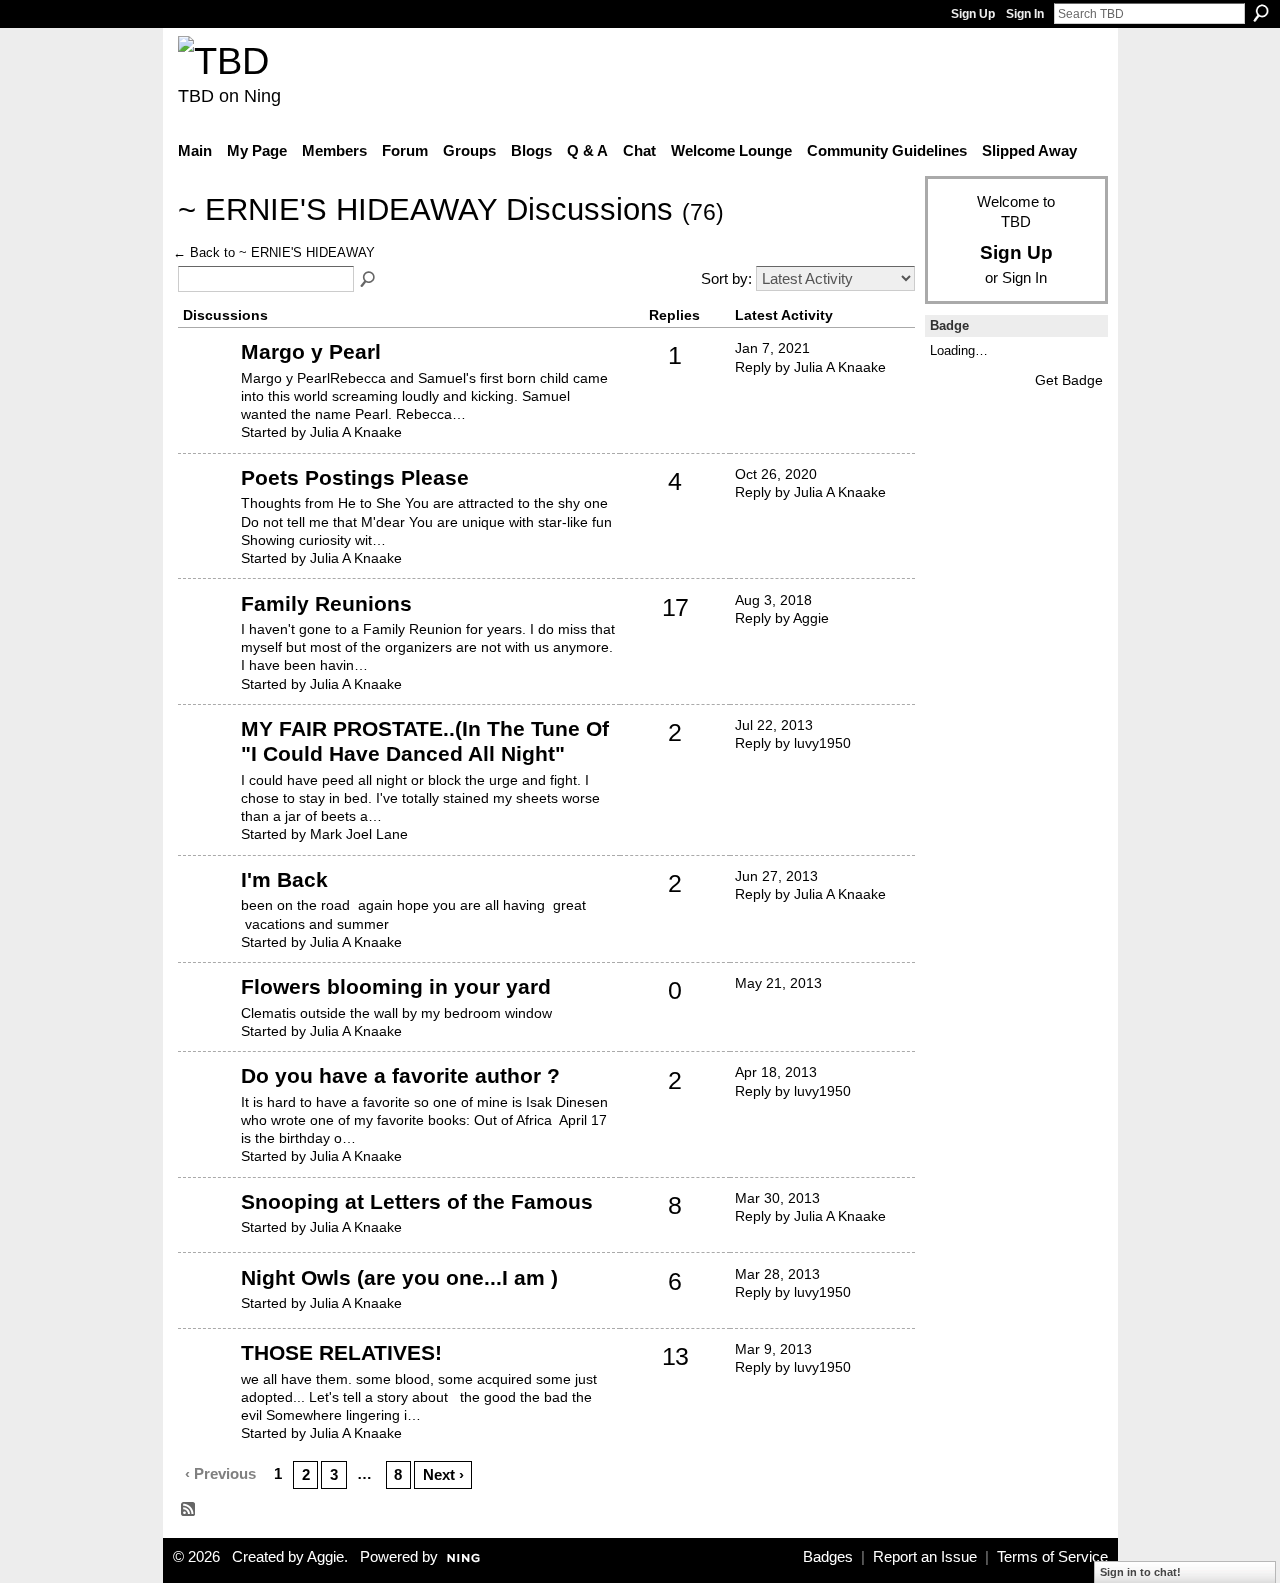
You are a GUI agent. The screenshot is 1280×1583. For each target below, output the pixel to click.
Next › (443, 1474)
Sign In (1025, 14)
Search (1261, 13)
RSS (189, 1510)
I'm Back (284, 879)
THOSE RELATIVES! (341, 1352)
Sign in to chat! (1140, 1572)
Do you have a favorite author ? (400, 1075)
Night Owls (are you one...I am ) (399, 1277)
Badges (828, 1557)
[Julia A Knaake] (207, 382)
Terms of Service (1052, 1557)
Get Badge (1069, 380)
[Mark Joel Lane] (207, 759)
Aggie (325, 1557)
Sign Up (973, 14)
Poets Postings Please (355, 477)
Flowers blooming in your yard (396, 986)
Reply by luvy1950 (793, 743)
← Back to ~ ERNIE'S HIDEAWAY (274, 252)
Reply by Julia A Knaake (810, 367)
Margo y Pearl (311, 351)
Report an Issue (925, 1557)
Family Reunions (326, 603)
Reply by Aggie (782, 618)
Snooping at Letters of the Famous (417, 1201)
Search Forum (369, 280)
